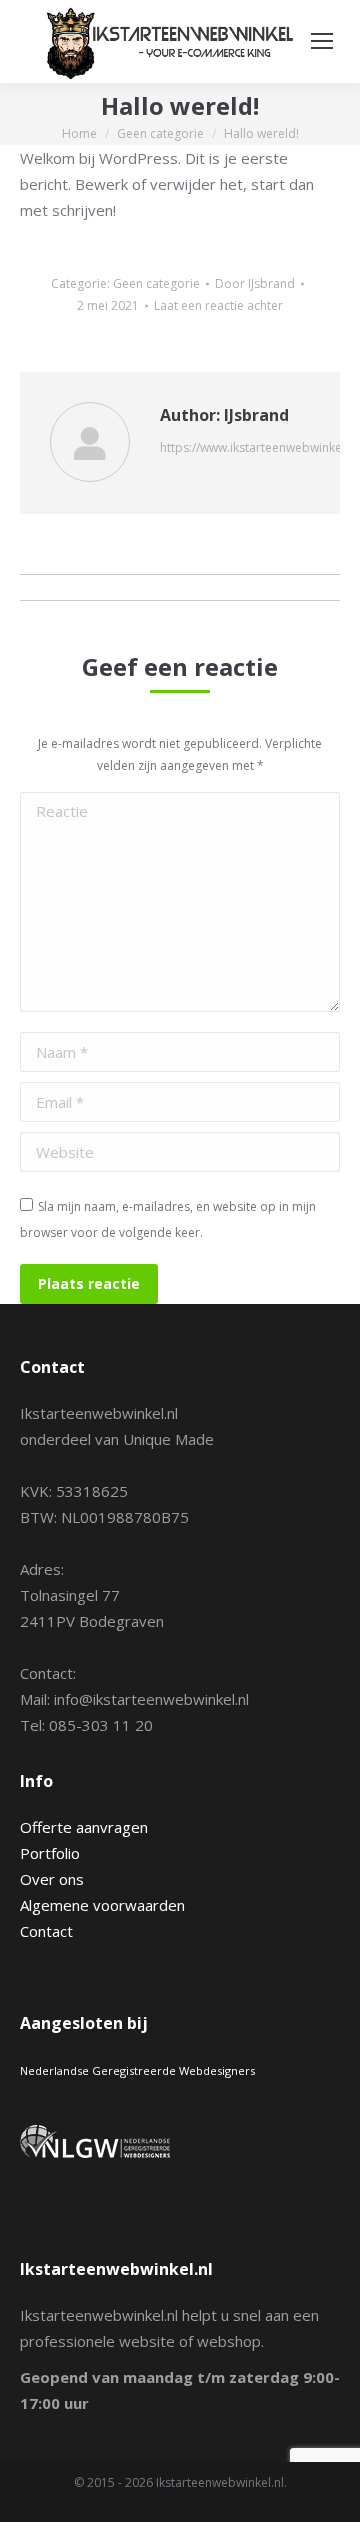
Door (255, 283)
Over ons (52, 1879)
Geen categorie (156, 283)
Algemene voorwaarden (102, 1905)
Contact (46, 1931)
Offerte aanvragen (84, 1827)
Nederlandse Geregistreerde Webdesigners (137, 2070)
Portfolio (50, 1853)
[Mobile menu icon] (322, 41)
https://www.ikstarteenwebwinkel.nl (259, 447)
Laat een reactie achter (218, 305)
